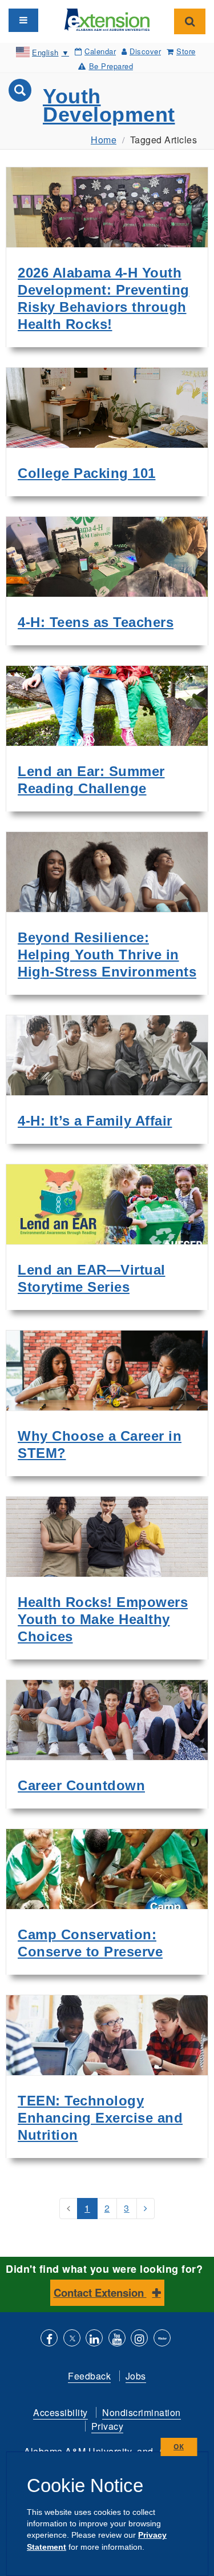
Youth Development (109, 105)
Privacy (108, 2426)
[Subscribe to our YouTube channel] (117, 2339)
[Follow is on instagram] (139, 2339)
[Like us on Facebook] (49, 2339)
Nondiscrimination (142, 2412)
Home (104, 140)
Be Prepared (111, 66)
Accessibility (60, 2412)
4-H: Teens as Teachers (96, 622)
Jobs (136, 2376)
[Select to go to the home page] (107, 19)
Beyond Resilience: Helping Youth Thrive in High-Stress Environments (107, 955)
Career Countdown (81, 1785)
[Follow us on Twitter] (72, 2339)
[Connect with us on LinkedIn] (94, 2339)
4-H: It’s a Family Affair (95, 1121)
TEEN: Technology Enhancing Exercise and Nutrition (100, 2118)
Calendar (100, 51)
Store (186, 51)
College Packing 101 (87, 473)
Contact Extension (100, 2292)
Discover (145, 51)
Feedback (89, 2376)
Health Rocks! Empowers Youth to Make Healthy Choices (103, 1619)
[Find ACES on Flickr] (162, 2339)
